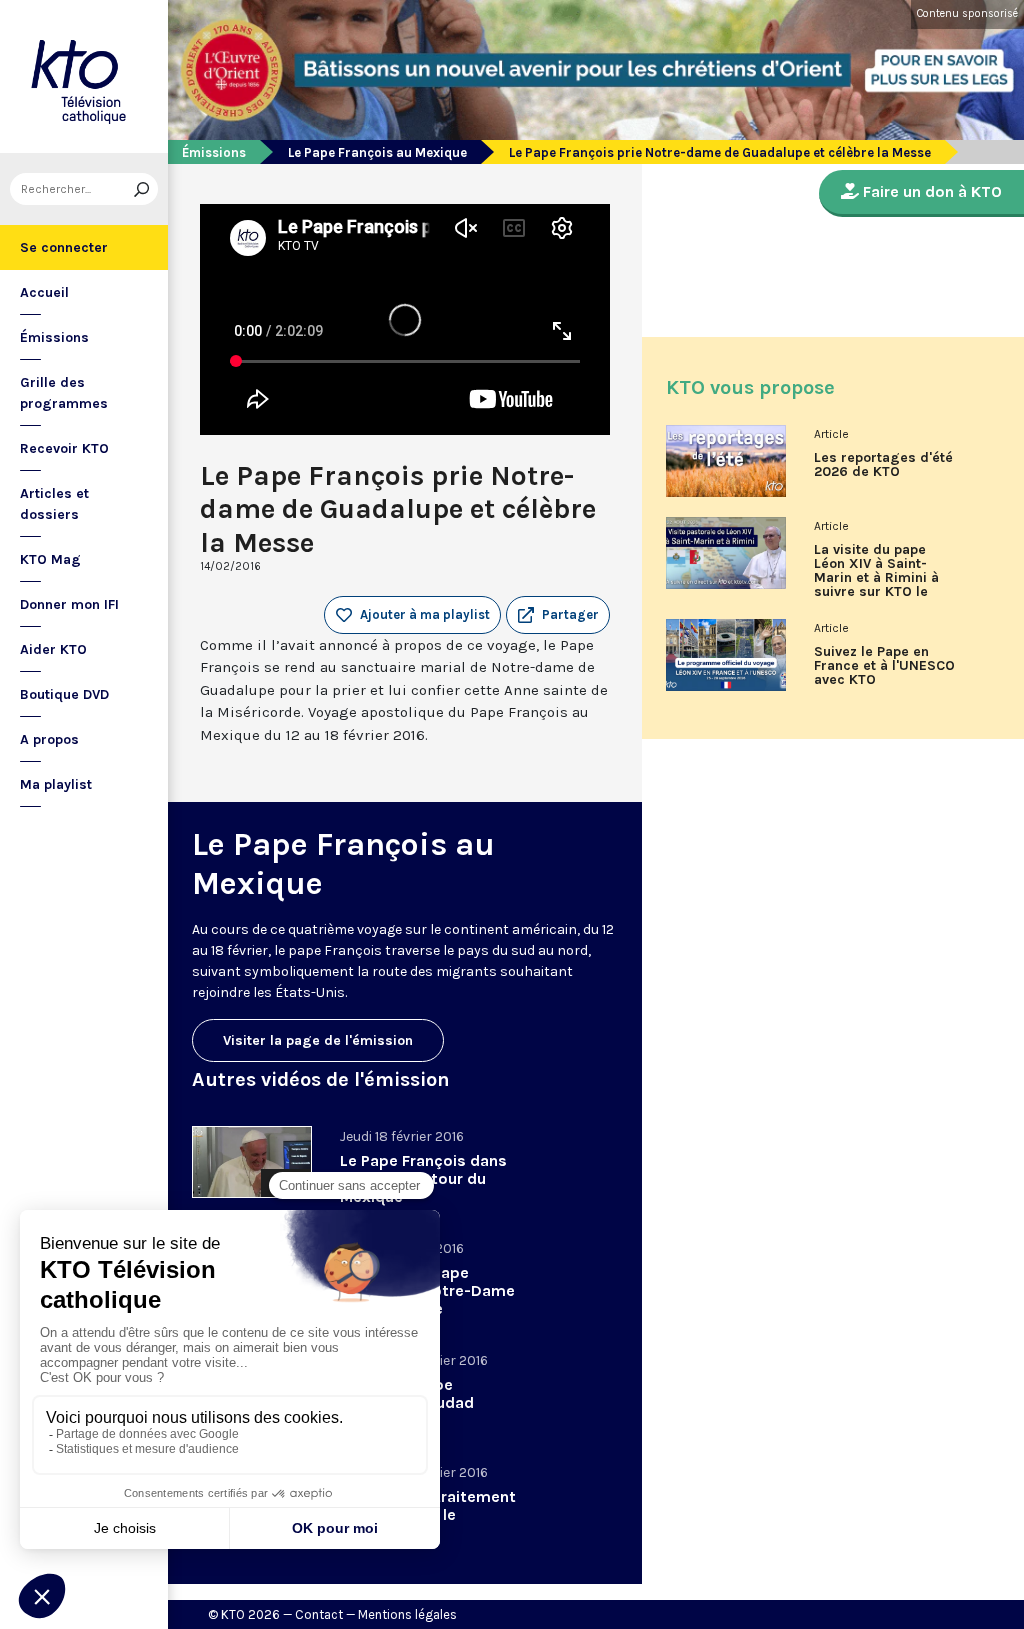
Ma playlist (56, 784)
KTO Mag (50, 559)
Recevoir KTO (64, 448)
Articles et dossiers (54, 504)
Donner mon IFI (69, 604)
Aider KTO (53, 649)
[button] (558, 615)
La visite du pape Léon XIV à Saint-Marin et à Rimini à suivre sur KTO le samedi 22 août (876, 578)
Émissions (54, 337)
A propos (49, 739)
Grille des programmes (64, 393)
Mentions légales (407, 1614)
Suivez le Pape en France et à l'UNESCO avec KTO (884, 666)
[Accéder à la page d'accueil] (84, 76)
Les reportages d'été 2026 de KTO (883, 465)
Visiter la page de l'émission (318, 1040)
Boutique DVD (64, 694)
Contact (319, 1614)
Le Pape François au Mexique (377, 152)
